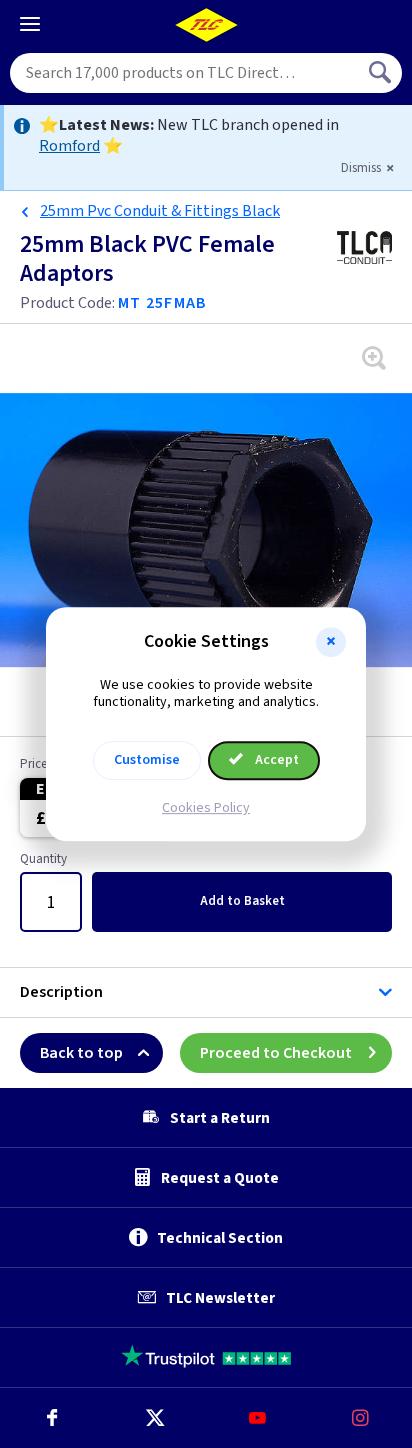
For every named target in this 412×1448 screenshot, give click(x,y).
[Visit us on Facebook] (51, 1418)
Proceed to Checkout (276, 1053)
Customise (147, 760)
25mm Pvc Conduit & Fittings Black (160, 211)
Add (242, 901)
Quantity (43, 860)
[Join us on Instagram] (360, 1418)
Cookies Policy (206, 808)
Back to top (81, 1053)
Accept (275, 760)
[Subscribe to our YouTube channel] (257, 1418)
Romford (69, 146)
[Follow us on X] (154, 1418)
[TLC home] (206, 25)
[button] (331, 642)
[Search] (382, 73)
